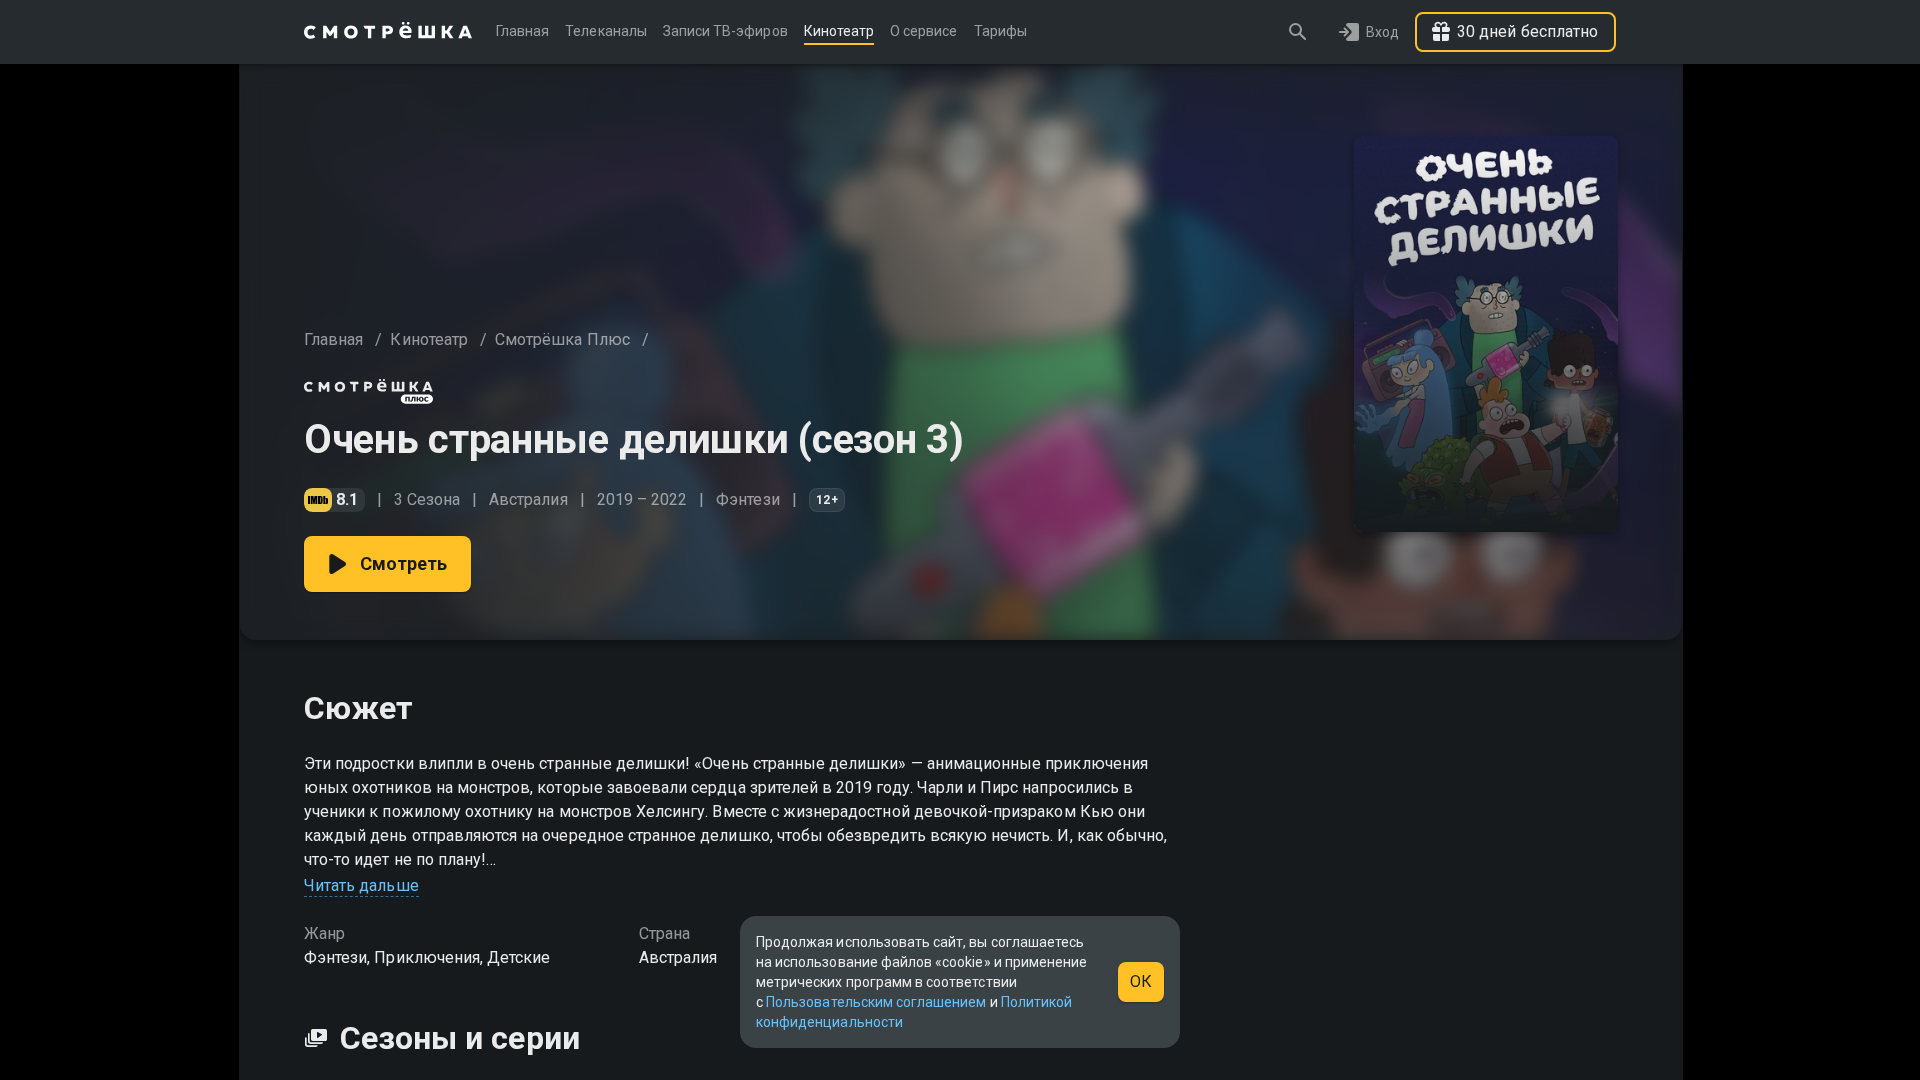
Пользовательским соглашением (876, 1002)
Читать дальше (361, 885)
